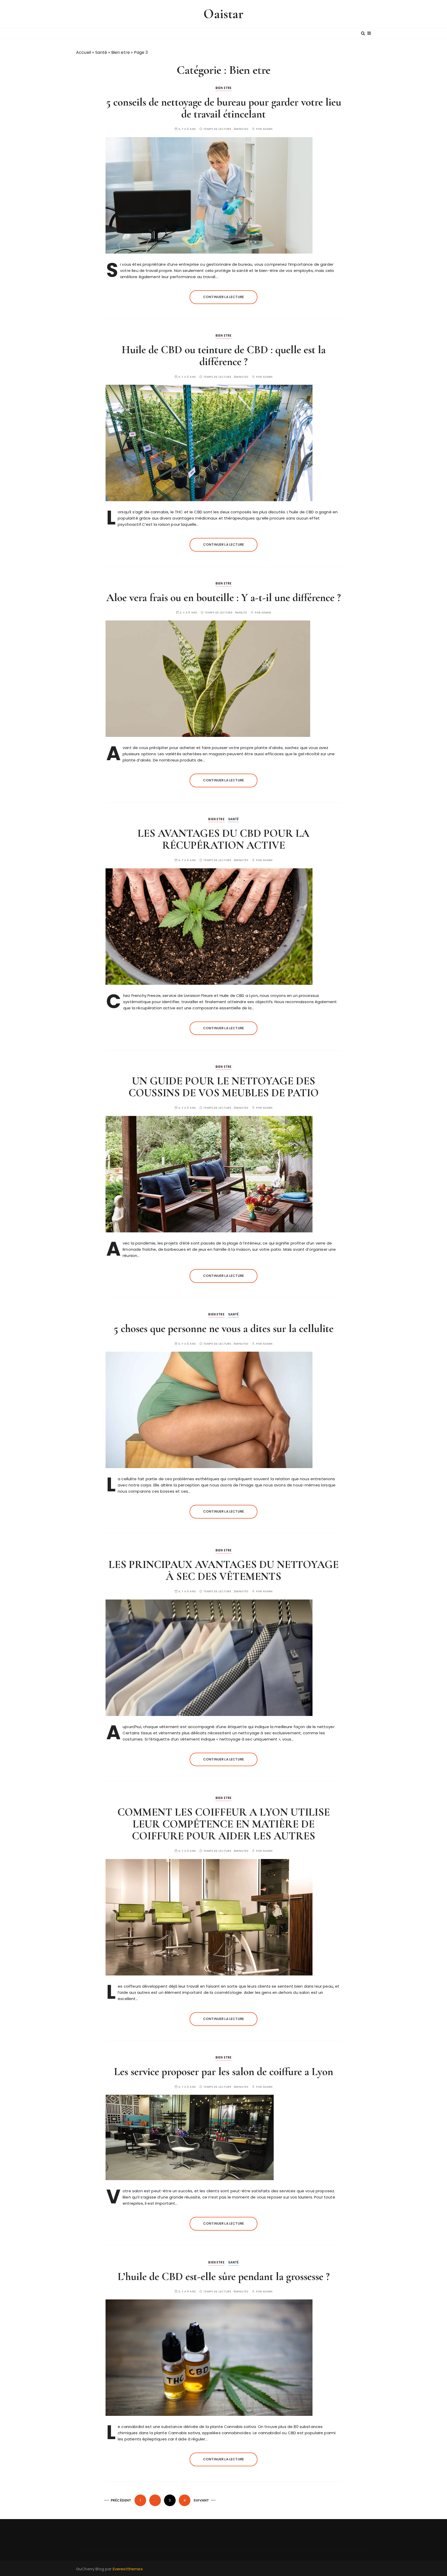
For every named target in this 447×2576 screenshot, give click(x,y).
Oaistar (223, 14)
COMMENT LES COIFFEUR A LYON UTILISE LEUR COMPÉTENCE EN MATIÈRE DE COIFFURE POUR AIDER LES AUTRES (224, 1824)
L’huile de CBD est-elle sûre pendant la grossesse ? (224, 2277)
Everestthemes (128, 2569)
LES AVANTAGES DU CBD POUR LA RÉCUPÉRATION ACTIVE (224, 839)
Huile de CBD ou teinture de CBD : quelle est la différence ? (224, 356)
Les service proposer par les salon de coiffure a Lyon (224, 2072)
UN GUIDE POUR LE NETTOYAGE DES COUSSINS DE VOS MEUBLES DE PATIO (224, 1087)
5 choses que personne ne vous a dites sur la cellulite (224, 1328)
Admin (267, 129)
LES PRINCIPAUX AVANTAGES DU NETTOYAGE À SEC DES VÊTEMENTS (224, 1570)
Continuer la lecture (224, 297)
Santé (101, 52)
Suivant (201, 2500)
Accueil (84, 52)
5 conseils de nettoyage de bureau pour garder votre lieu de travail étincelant (224, 108)
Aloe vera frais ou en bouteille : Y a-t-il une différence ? (224, 598)
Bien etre (121, 52)
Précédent (121, 2500)
